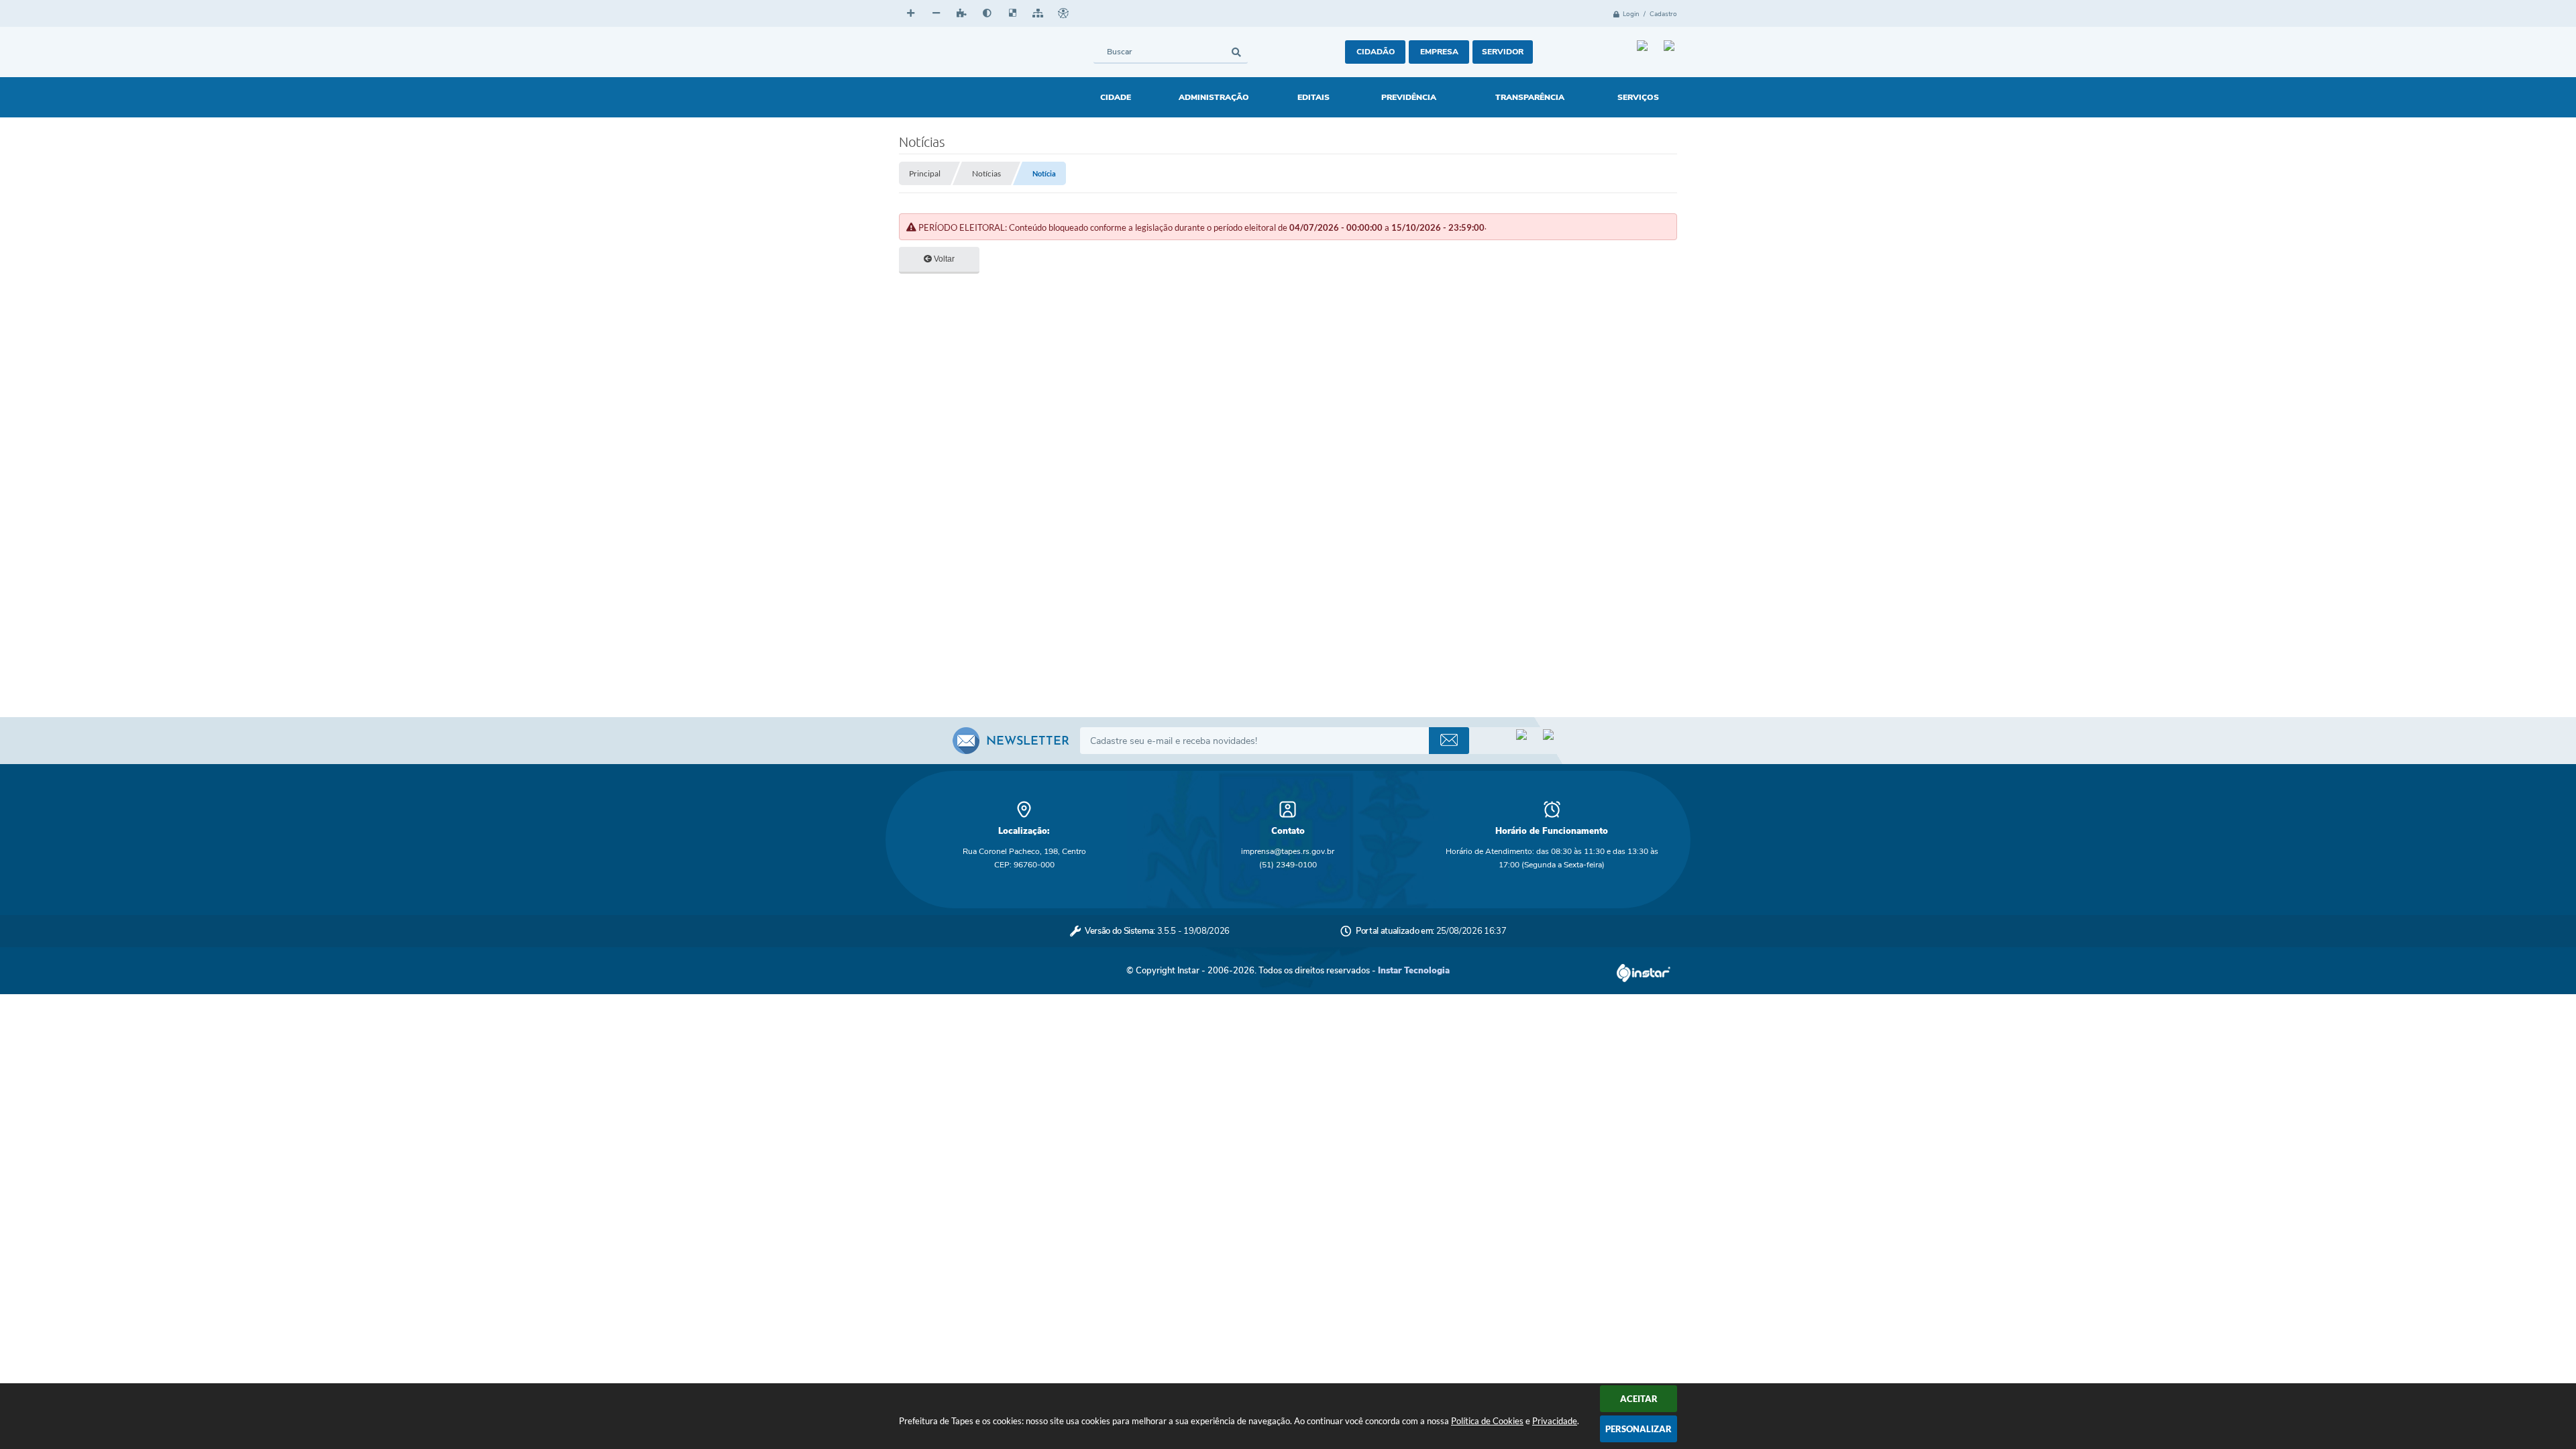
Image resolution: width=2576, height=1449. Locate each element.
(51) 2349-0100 (1288, 865)
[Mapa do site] (1038, 13)
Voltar (943, 259)
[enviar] (1449, 741)
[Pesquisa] (1236, 52)
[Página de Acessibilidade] (1063, 13)
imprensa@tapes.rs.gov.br (1288, 851)
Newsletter (1028, 742)
